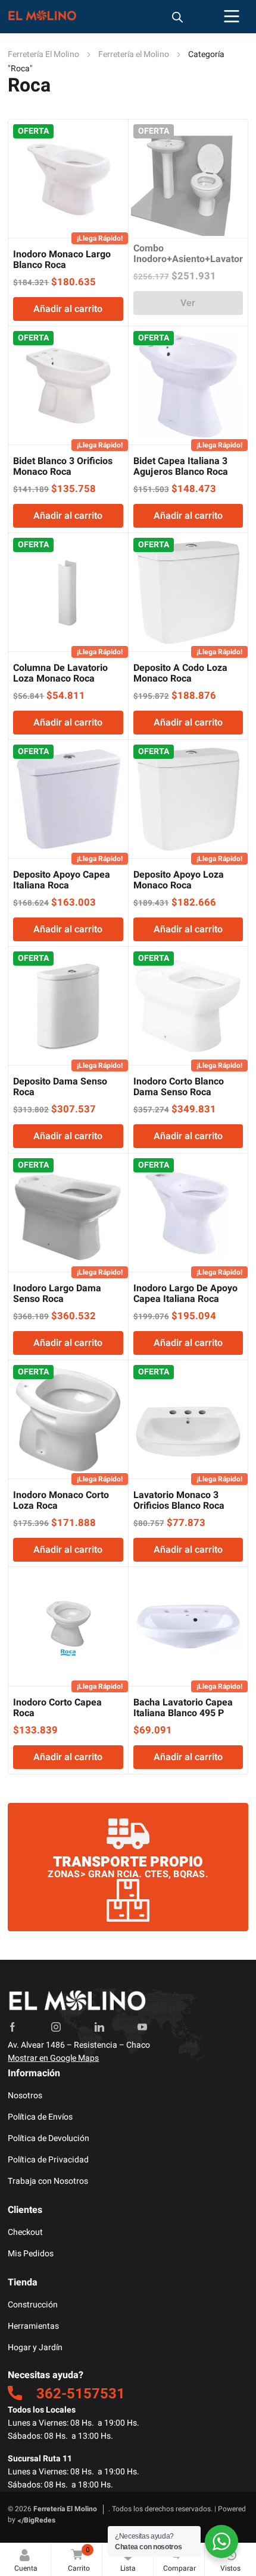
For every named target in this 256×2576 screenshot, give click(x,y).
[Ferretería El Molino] (43, 17)
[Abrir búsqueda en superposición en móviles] (177, 17)
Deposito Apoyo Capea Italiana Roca (62, 880)
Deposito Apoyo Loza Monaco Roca (179, 880)
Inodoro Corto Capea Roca (57, 1708)
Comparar (179, 2559)
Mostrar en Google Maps (53, 2058)
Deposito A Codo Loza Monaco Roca (180, 673)
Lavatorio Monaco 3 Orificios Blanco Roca (179, 1500)
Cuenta (26, 2568)
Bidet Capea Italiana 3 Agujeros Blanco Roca (181, 466)
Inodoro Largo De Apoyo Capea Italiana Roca (185, 1294)
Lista (131, 2559)
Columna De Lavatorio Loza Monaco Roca (60, 673)
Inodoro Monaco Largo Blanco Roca (62, 260)
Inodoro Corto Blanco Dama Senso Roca (179, 1087)
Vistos (230, 2568)
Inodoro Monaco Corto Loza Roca (61, 1500)
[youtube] (142, 2027)
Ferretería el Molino (134, 54)
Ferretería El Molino (43, 54)
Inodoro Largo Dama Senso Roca (57, 1294)
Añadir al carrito (68, 309)
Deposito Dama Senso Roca (60, 1087)
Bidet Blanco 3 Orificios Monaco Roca (63, 466)
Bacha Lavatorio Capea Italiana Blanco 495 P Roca (183, 1713)
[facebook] (13, 2027)
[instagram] (56, 2027)
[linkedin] (99, 2027)
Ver (188, 303)
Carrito (79, 2559)
